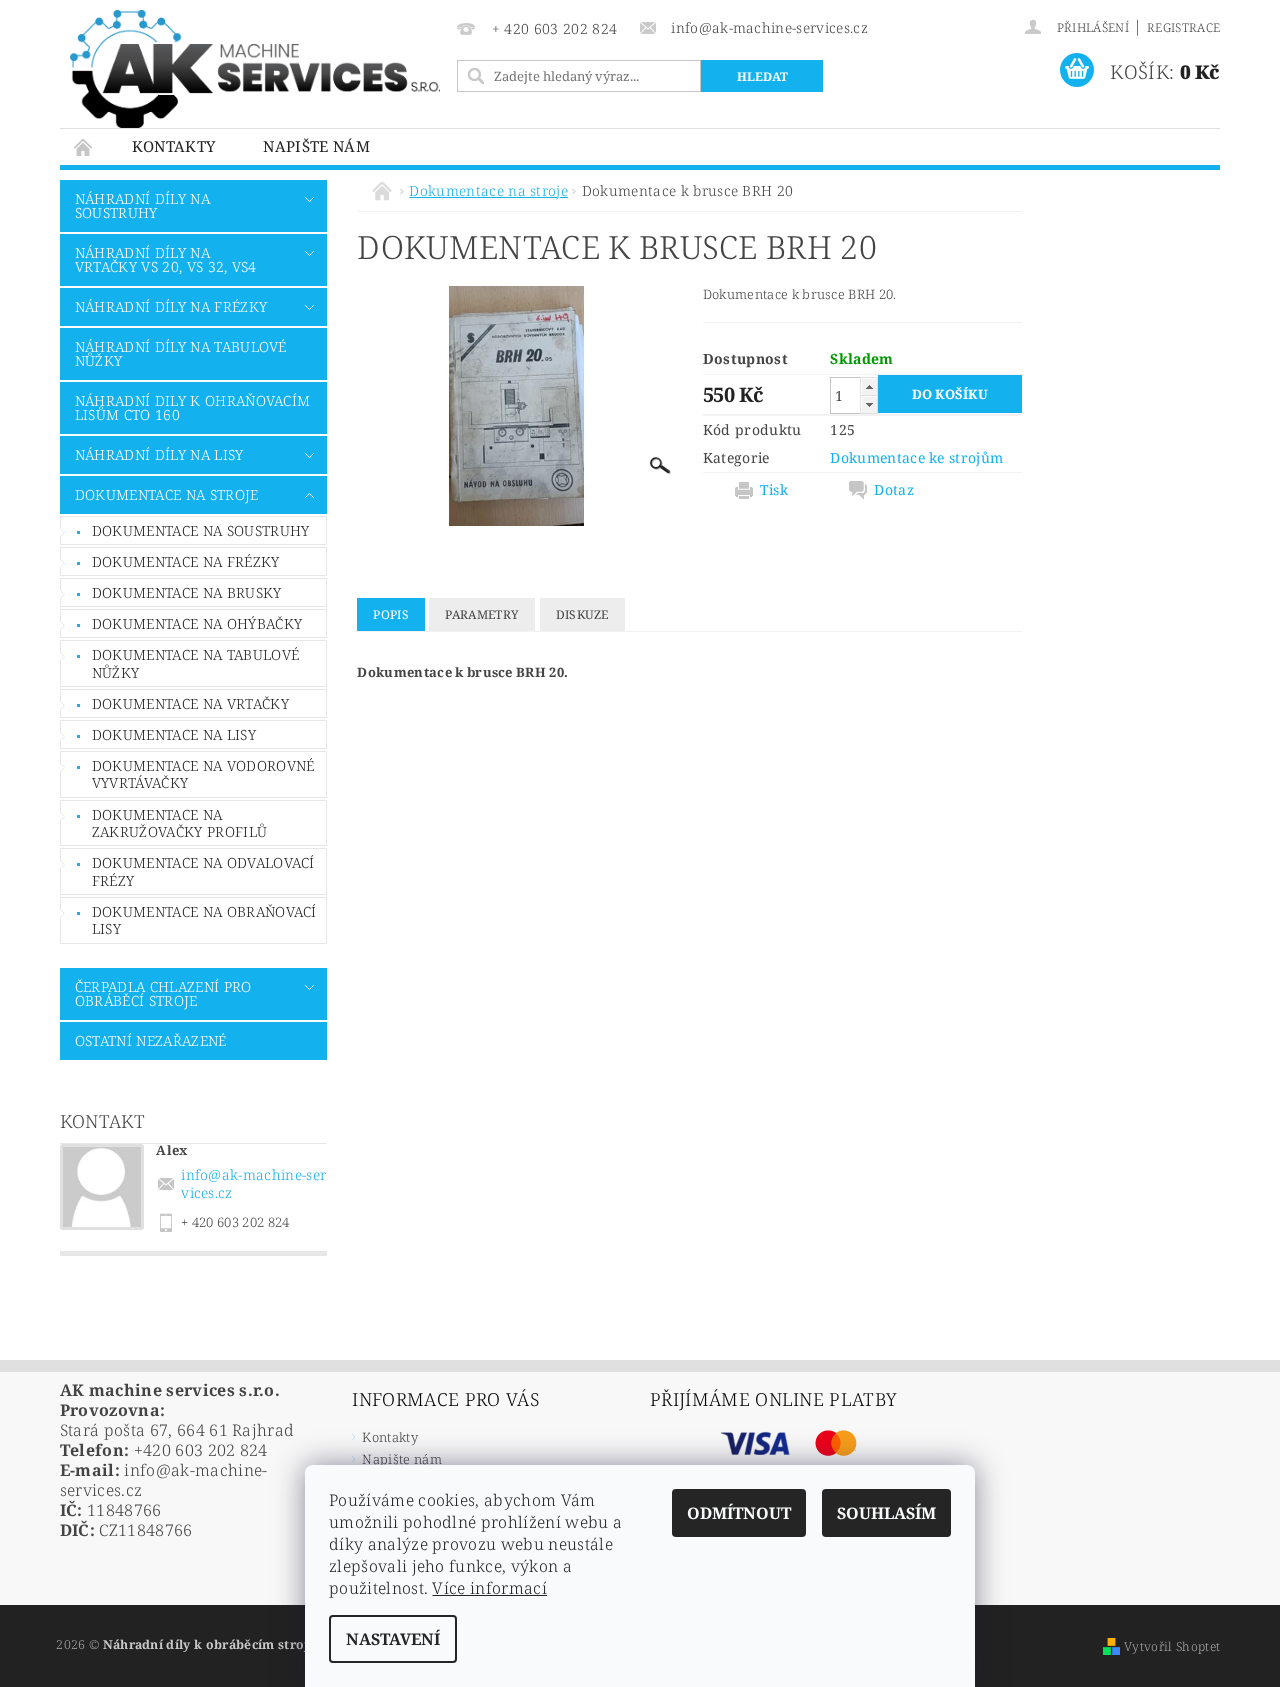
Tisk (774, 490)
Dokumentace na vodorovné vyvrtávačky (203, 774)
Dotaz (894, 490)
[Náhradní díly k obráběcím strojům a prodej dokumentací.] (255, 69)
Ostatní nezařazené (151, 1040)
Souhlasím (886, 1513)
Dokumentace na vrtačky (190, 703)
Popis (391, 614)
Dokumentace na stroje (167, 494)
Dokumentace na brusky (187, 592)
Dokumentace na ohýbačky (197, 623)
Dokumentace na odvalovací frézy (203, 871)
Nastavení (393, 1639)
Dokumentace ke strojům (916, 457)
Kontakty (174, 146)
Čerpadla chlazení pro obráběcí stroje (163, 993)
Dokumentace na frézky (186, 561)
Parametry (482, 614)
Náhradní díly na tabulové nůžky (181, 353)
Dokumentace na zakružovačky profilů (179, 823)
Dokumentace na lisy (174, 734)
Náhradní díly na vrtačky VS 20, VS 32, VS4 (166, 259)
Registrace (1183, 27)
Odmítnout (739, 1513)
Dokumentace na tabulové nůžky (195, 663)
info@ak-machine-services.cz (253, 1183)
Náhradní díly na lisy (159, 454)
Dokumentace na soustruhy (201, 530)
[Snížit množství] (869, 404)
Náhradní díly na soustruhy (142, 205)
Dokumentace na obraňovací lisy (204, 920)
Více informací (489, 1588)
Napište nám (316, 146)
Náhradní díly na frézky (171, 306)
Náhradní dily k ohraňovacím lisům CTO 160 (193, 407)
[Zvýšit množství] (869, 386)
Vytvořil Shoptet (1172, 1646)
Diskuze (582, 614)
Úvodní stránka (84, 146)
